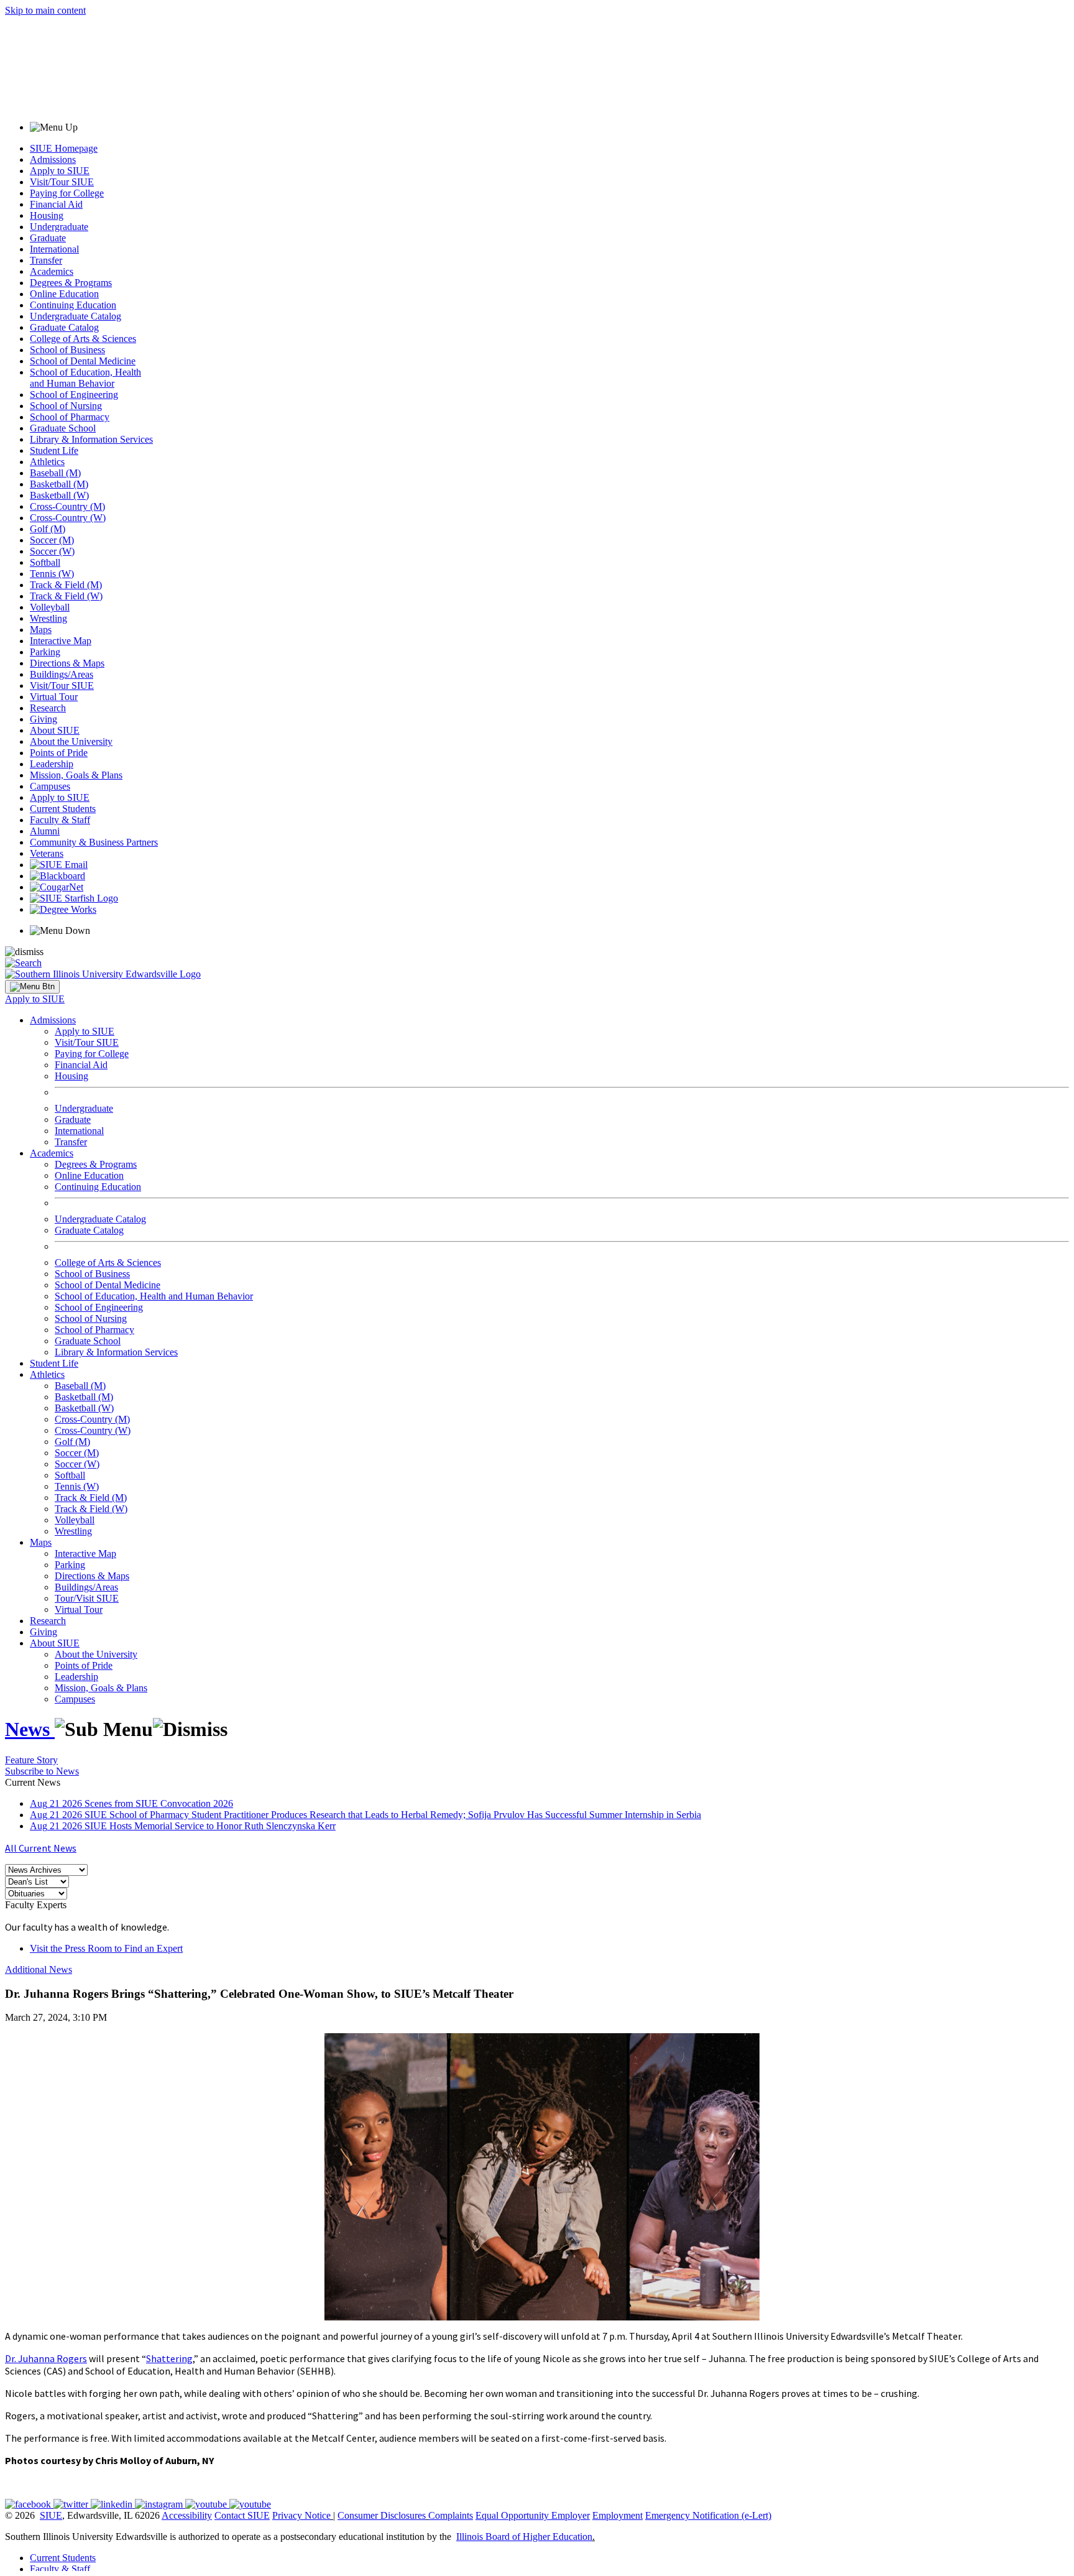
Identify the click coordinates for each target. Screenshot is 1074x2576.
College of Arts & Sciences (83, 339)
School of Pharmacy (70, 417)
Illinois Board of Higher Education (524, 2537)
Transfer (46, 260)
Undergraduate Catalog (76, 316)
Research (48, 708)
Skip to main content (45, 10)
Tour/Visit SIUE (87, 1598)
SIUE (51, 2515)
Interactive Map (61, 641)
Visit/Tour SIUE (62, 182)
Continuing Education (73, 305)
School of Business (67, 350)
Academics (52, 271)
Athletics (47, 462)
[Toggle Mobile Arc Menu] (32, 987)
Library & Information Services (91, 439)
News (30, 1729)
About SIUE (55, 730)
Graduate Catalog (64, 327)
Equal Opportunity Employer (533, 2515)
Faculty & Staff (60, 820)
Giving (44, 719)
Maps (41, 630)
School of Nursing (66, 406)
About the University (71, 741)
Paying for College (67, 193)
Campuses (50, 786)
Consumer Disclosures (382, 2515)
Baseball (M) (55, 473)
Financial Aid (56, 204)
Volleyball (50, 607)
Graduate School (63, 428)
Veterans (47, 853)
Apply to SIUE (60, 171)
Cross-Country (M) (67, 506)
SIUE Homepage (64, 148)
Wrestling (48, 618)
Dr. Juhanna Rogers (46, 2358)
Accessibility (187, 2515)
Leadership (52, 764)
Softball (45, 562)
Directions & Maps (67, 663)
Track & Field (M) (66, 585)
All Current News (41, 1848)
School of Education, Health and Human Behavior (85, 378)
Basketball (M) (59, 484)
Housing (47, 215)
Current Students (63, 809)
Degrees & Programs (71, 283)
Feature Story (31, 1760)
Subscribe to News (42, 1771)
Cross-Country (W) (68, 518)
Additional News (39, 1969)
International (54, 249)
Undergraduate (59, 227)
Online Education (64, 294)
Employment (617, 2515)
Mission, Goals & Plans (76, 775)
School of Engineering (74, 395)
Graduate (48, 238)
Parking (45, 652)
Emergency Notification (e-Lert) (708, 2515)
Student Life (54, 450)
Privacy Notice (301, 2515)
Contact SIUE (242, 2515)
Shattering (169, 2358)
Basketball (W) (59, 495)
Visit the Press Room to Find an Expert (106, 1948)
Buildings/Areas (62, 674)
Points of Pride (59, 753)
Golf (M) (48, 529)
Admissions (53, 159)
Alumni (45, 831)
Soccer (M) (52, 540)
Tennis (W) (52, 574)
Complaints (451, 2515)
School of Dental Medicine (83, 361)
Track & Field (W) (66, 596)
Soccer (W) (52, 551)
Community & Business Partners (94, 842)
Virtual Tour (54, 697)
